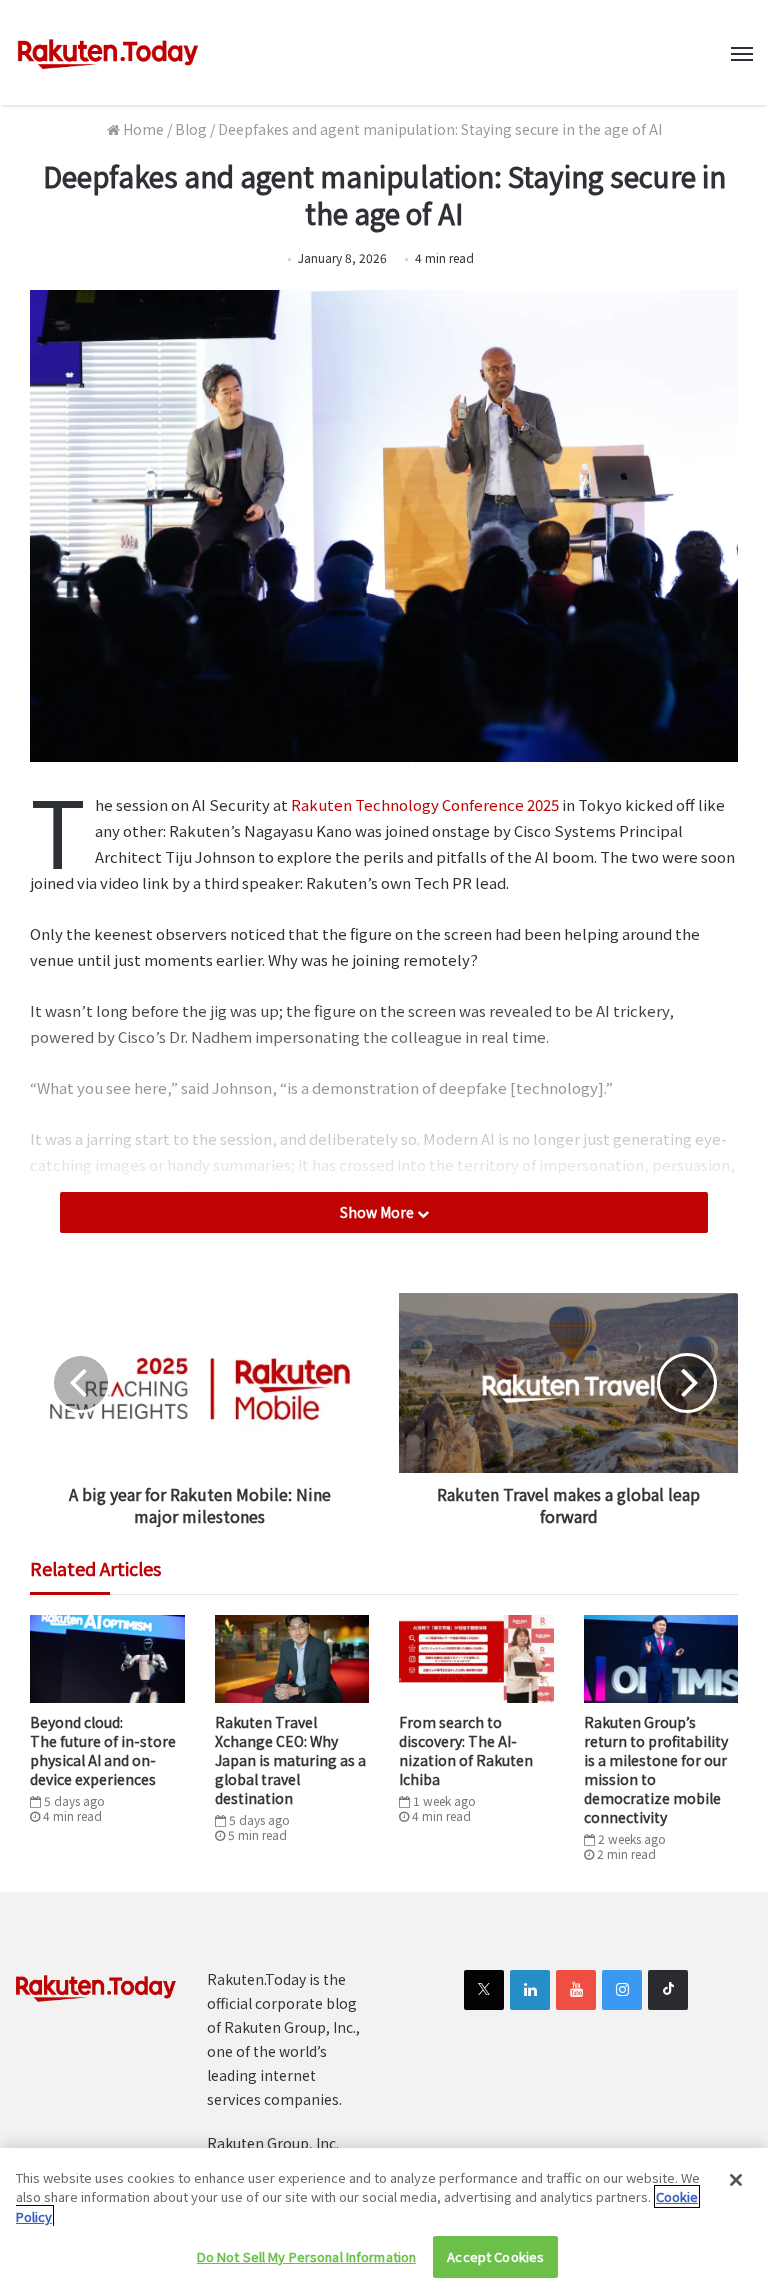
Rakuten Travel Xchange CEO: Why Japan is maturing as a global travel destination (290, 1760)
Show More (378, 1212)
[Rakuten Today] (108, 52)
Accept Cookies (495, 2256)
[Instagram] (622, 1990)
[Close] (736, 2180)
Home (142, 129)
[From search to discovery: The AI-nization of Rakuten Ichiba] (476, 1658)
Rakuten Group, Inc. (273, 2143)
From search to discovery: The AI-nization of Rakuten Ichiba (466, 1750)
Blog (191, 129)
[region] (384, 2221)
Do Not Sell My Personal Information (307, 2256)
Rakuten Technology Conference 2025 (425, 804)
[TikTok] (668, 1990)
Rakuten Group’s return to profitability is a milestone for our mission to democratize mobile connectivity (656, 1769)
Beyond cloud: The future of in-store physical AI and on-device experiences (103, 1750)
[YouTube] (576, 1990)
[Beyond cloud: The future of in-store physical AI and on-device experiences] (107, 1658)
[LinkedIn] (530, 1990)
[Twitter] (484, 1990)
